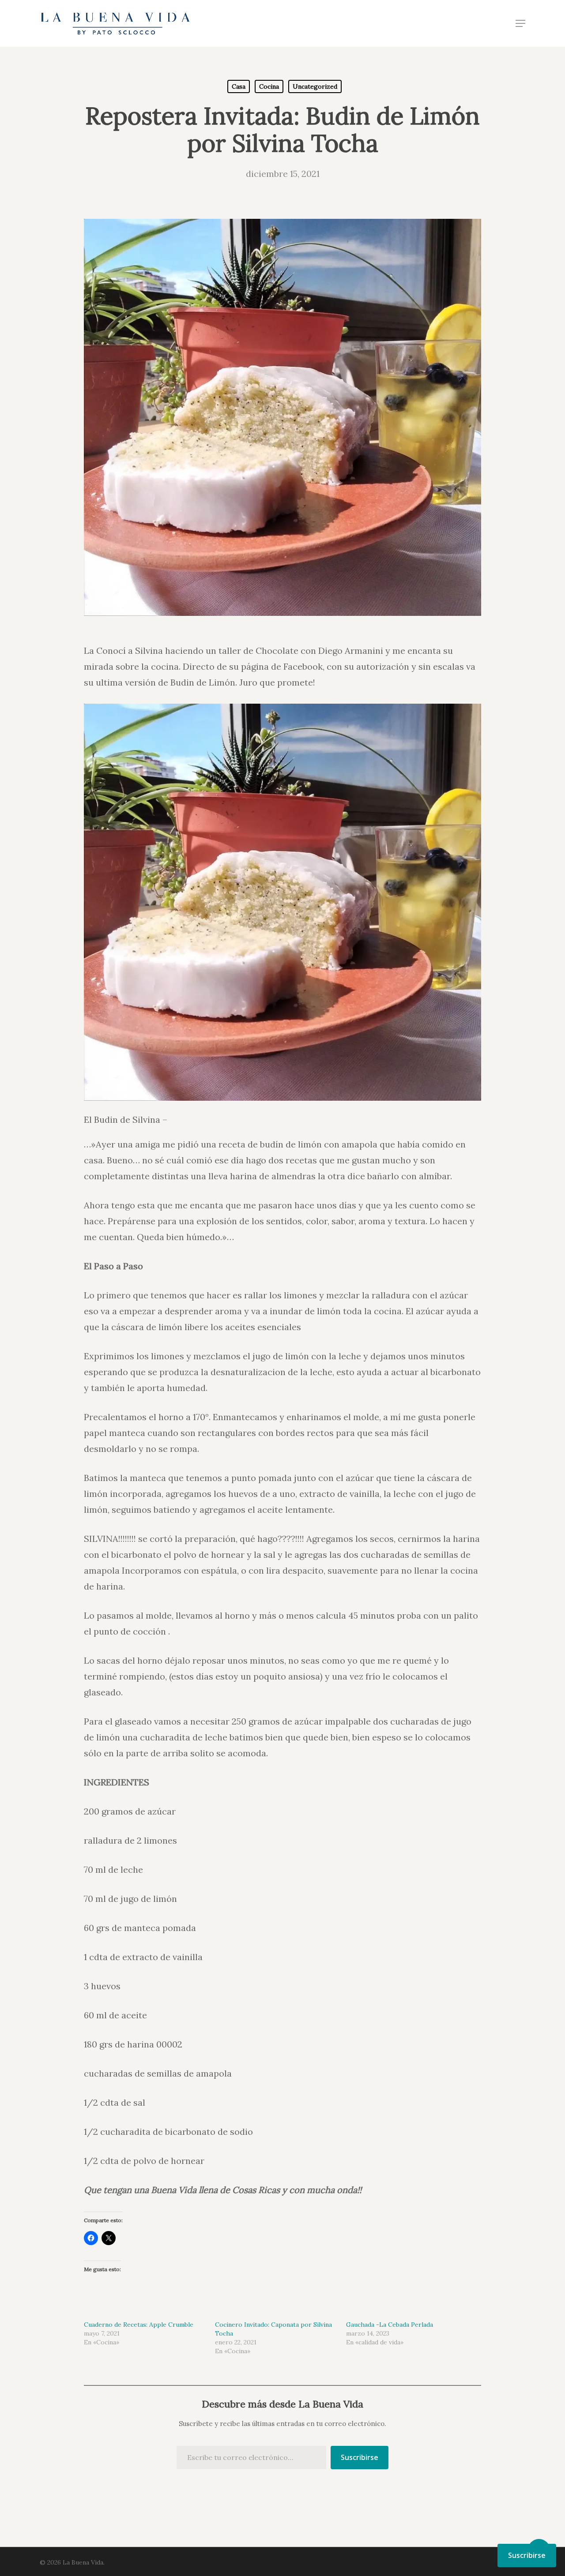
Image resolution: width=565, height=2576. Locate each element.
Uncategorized (315, 86)
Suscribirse (360, 2457)
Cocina (269, 86)
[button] (520, 23)
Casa (239, 86)
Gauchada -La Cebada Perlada (390, 2325)
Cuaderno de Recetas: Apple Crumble (139, 2325)
